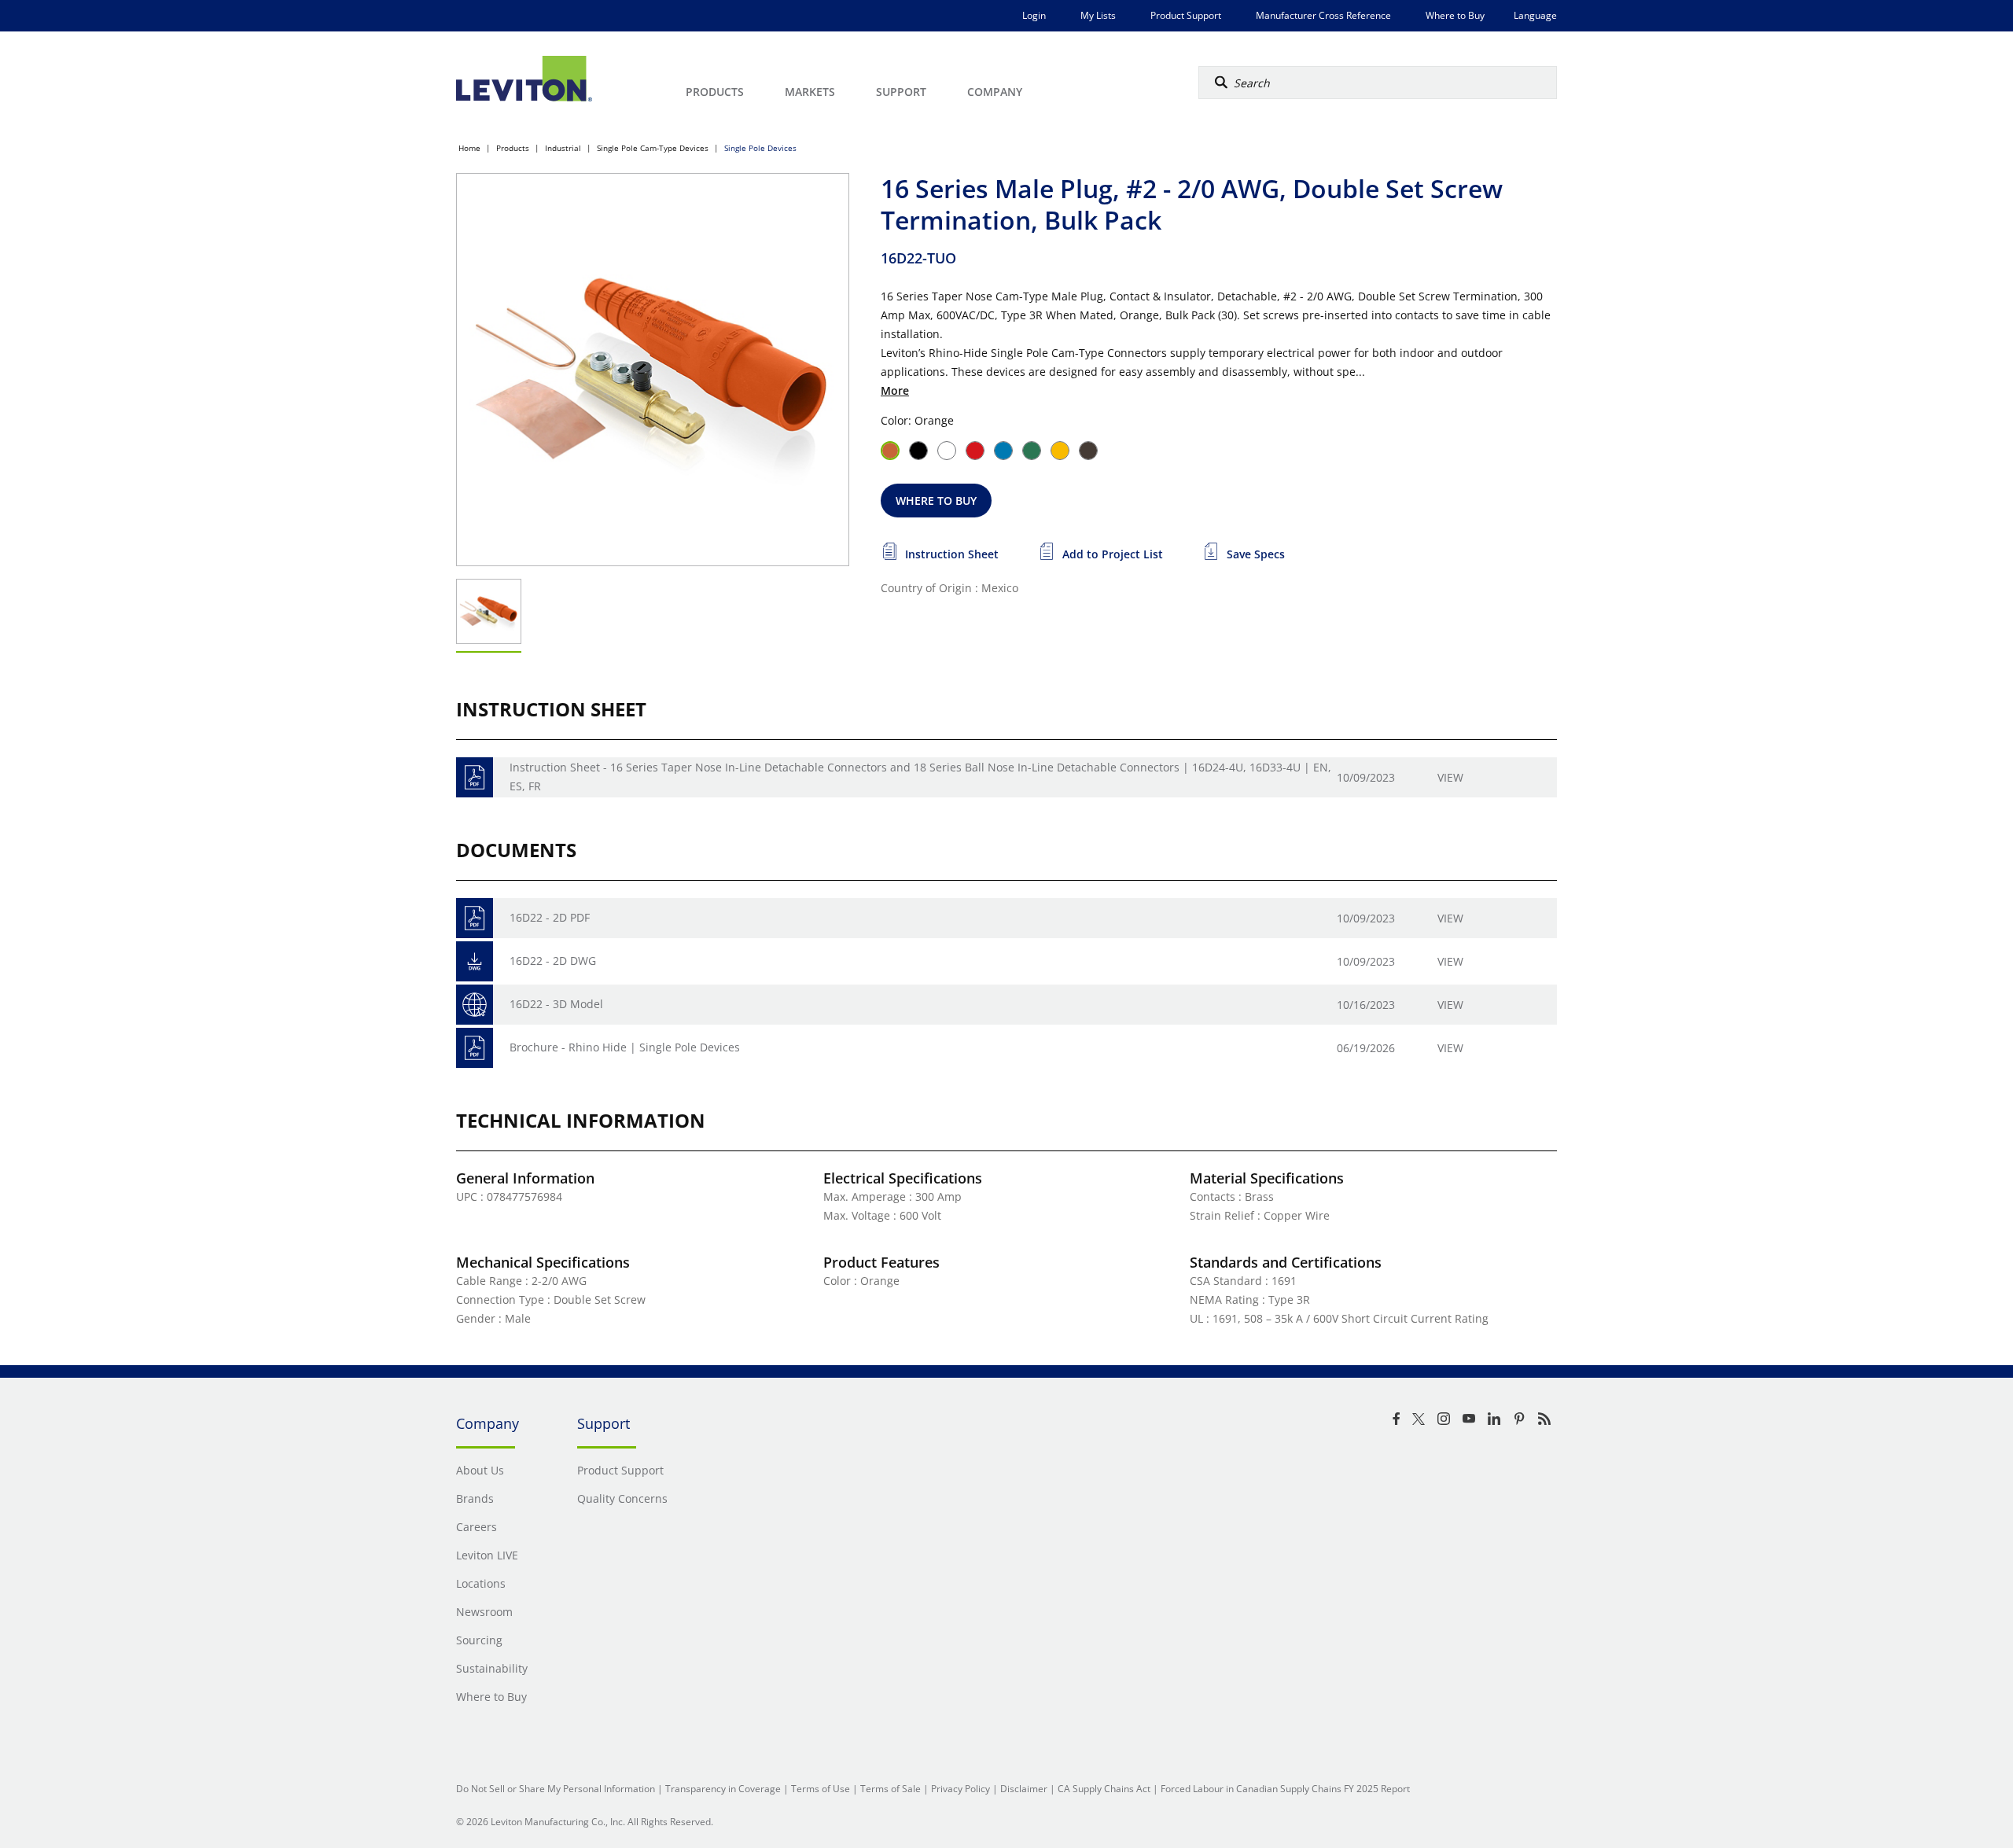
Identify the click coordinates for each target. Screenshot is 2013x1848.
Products (513, 148)
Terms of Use (821, 1789)
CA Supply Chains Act (1104, 1789)
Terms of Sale (891, 1789)
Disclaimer (1024, 1789)
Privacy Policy (960, 1789)
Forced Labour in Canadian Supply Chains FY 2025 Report (1285, 1789)
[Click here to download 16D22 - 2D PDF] (475, 918)
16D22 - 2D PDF (550, 917)
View (1450, 777)
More (895, 390)
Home (469, 148)
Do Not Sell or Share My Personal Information (556, 1789)
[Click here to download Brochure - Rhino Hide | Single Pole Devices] (475, 1048)
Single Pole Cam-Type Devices (653, 148)
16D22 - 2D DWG (553, 961)
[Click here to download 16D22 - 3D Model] (475, 1005)
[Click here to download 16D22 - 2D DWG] (475, 961)
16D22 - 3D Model (556, 1004)
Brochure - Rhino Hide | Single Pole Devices (625, 1047)
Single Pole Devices (760, 148)
